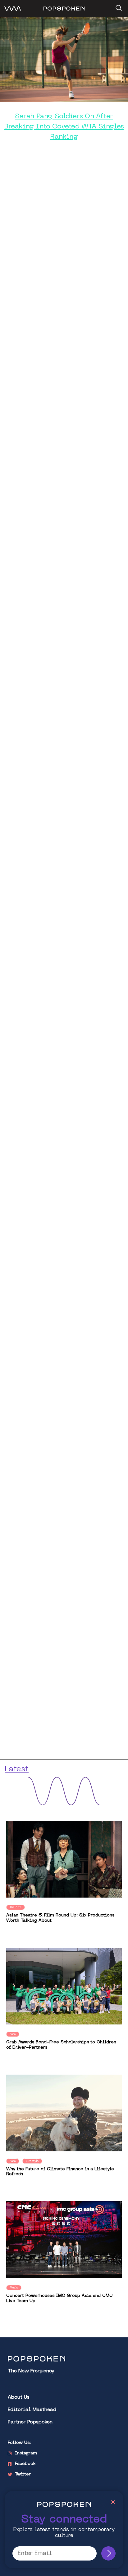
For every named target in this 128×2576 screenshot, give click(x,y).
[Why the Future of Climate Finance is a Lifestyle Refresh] (64, 2113)
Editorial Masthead (32, 2410)
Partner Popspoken (30, 2422)
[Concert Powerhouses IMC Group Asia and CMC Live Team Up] (64, 2240)
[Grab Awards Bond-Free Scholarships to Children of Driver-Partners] (64, 1986)
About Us (19, 2398)
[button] (118, 6)
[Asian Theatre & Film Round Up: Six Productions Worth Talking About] (64, 1859)
